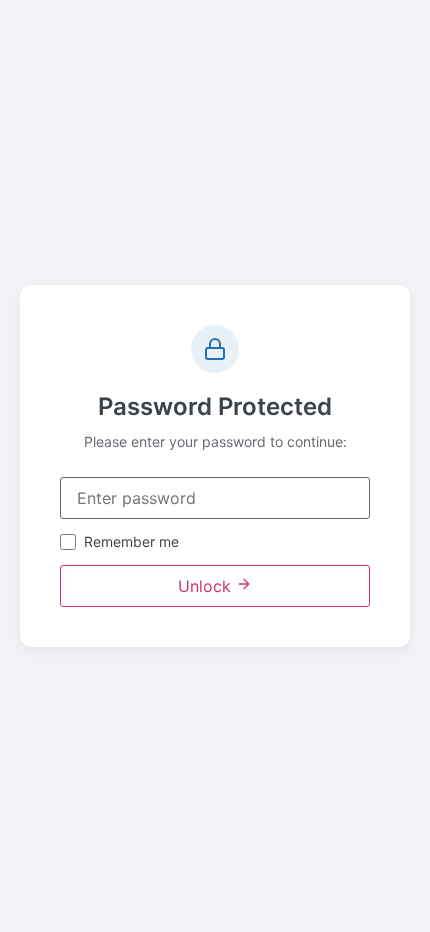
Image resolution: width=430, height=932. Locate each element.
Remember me (131, 542)
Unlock (207, 586)
